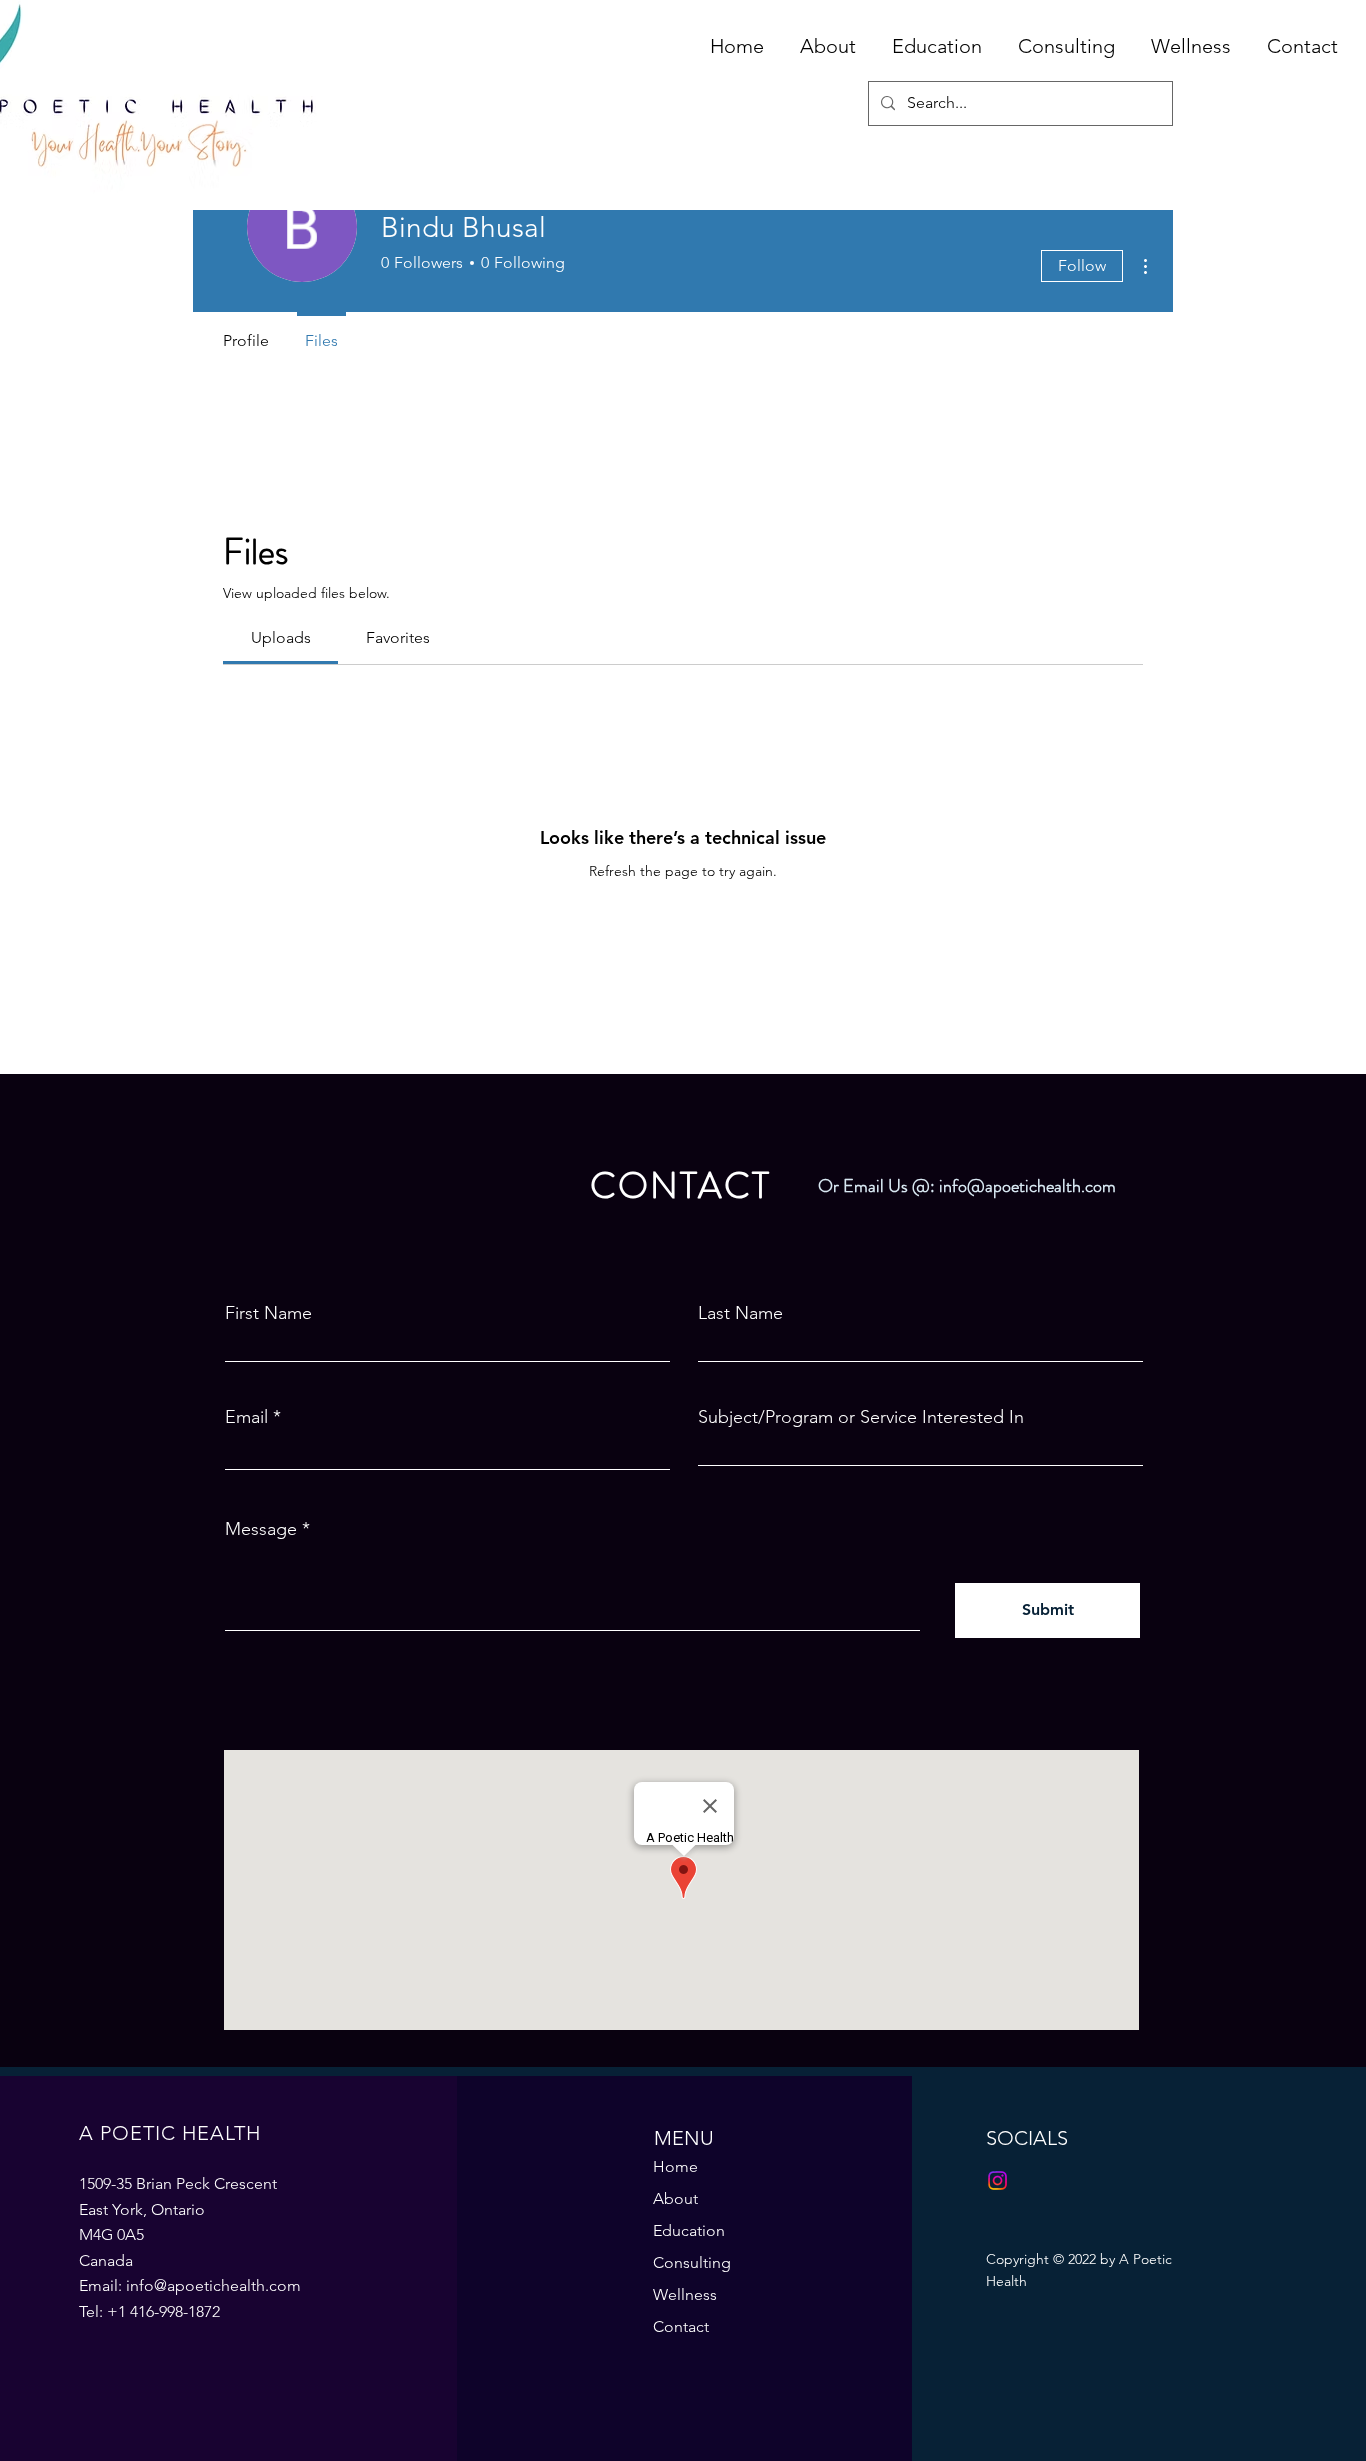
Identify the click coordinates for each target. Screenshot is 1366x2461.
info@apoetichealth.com (1027, 1186)
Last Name (740, 1313)
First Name (268, 1313)
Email (246, 1417)
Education (689, 2230)
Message (261, 1529)
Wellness (685, 2294)
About (675, 2198)
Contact (681, 2326)
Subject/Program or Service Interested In (861, 1417)
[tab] (280, 638)
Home (675, 2166)
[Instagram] (997, 2180)
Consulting (692, 2262)
